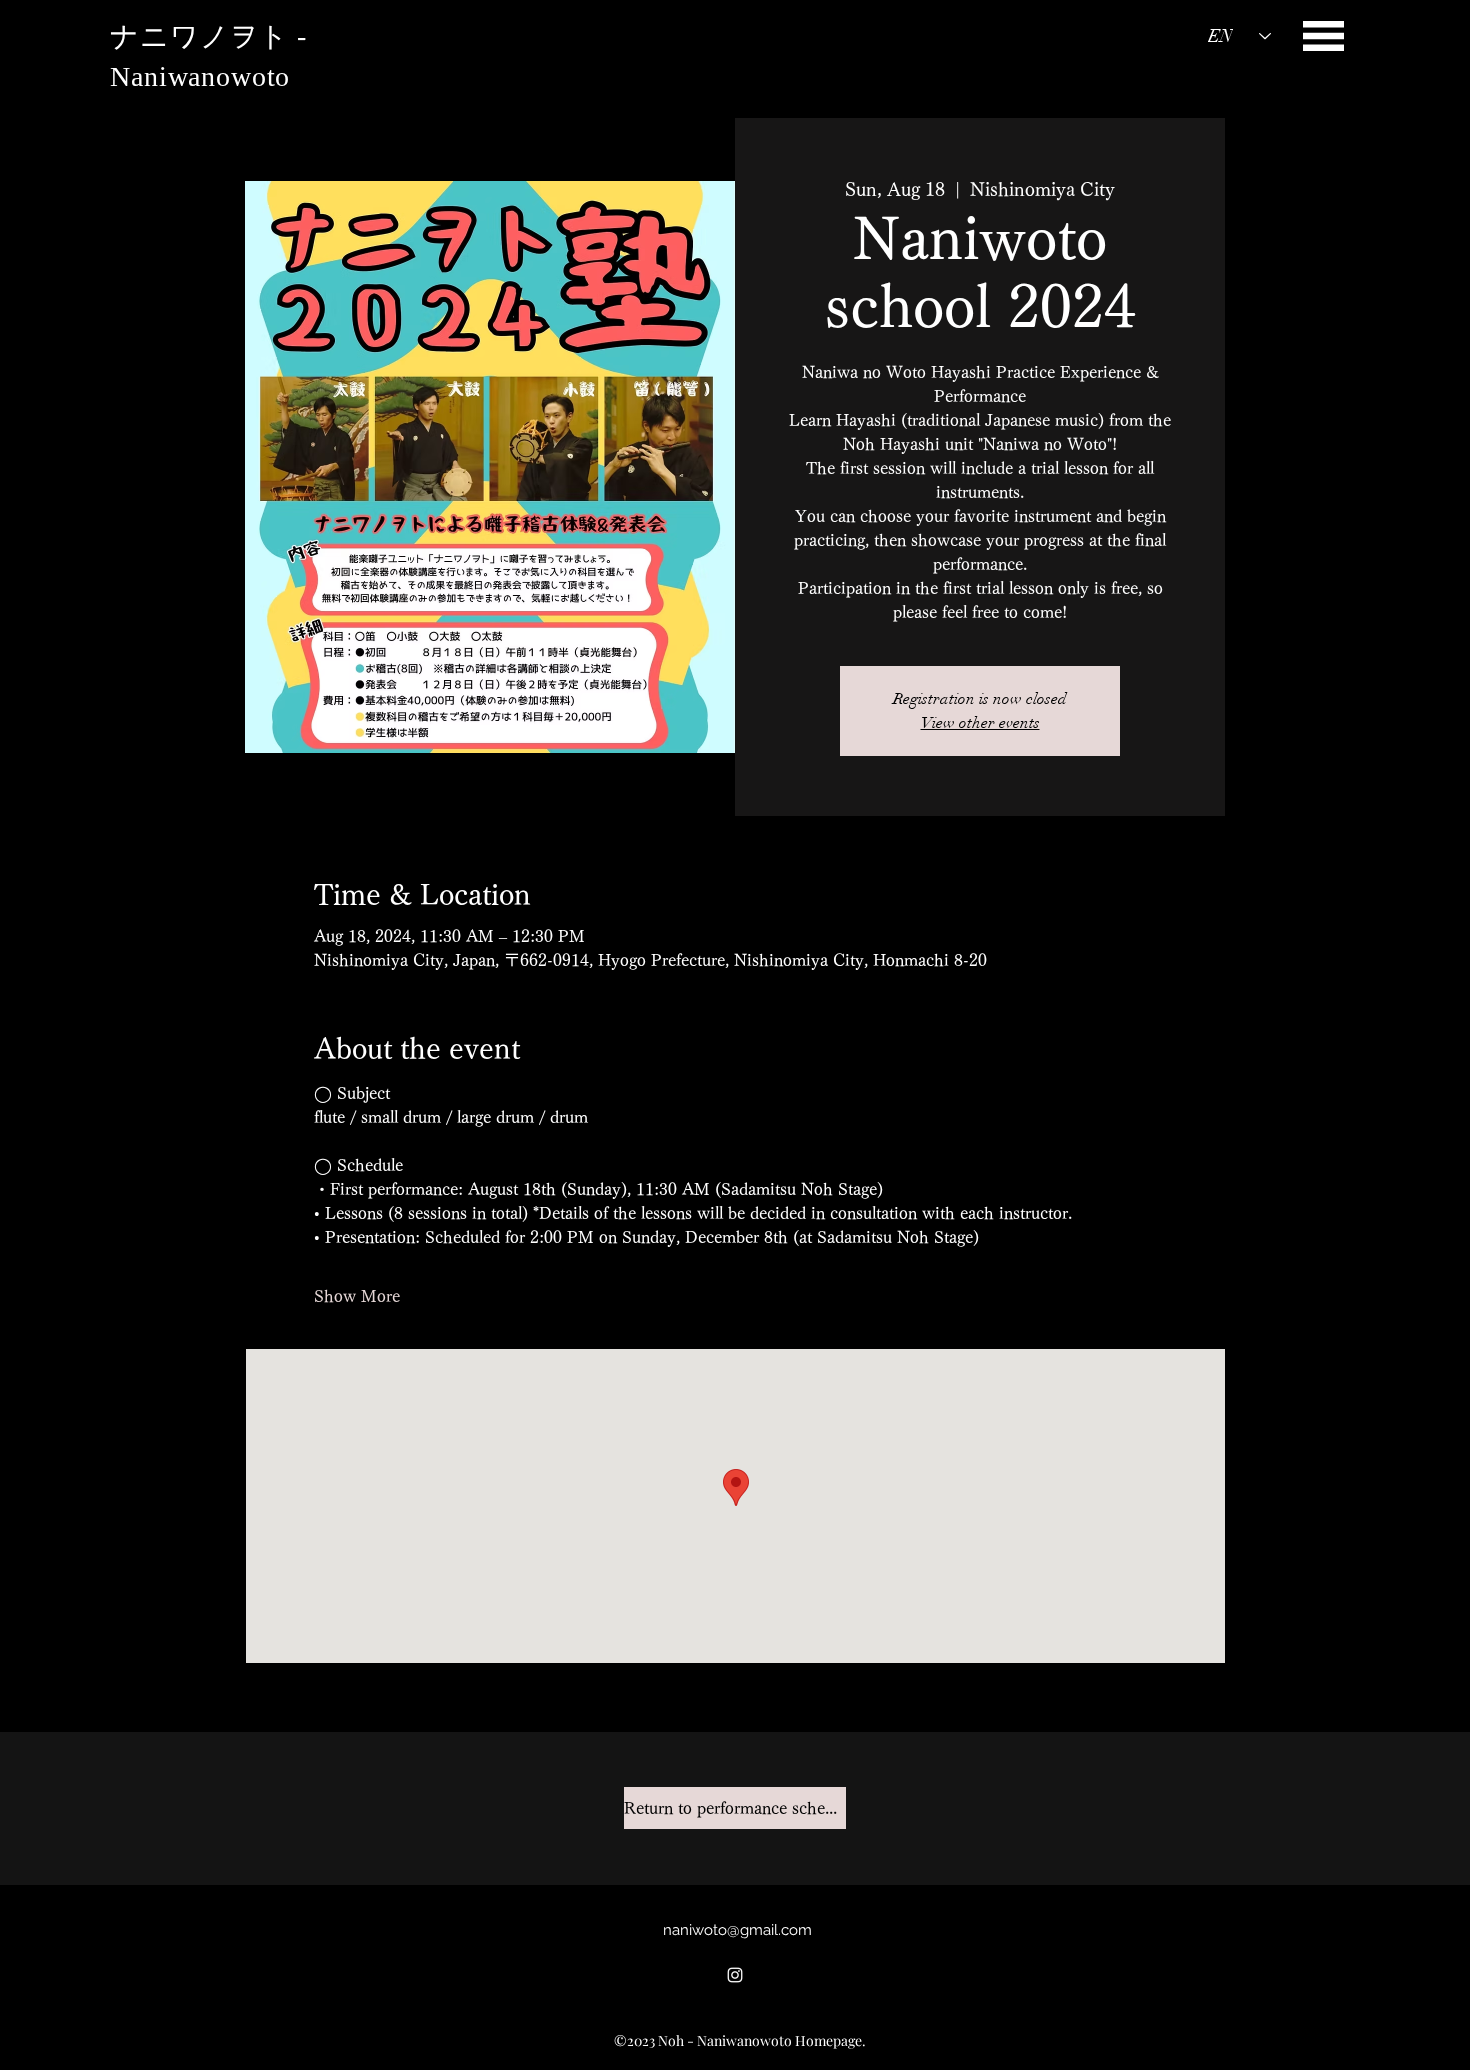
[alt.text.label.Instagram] (735, 1975)
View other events (980, 723)
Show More (357, 1296)
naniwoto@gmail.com (737, 1930)
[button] (1323, 36)
